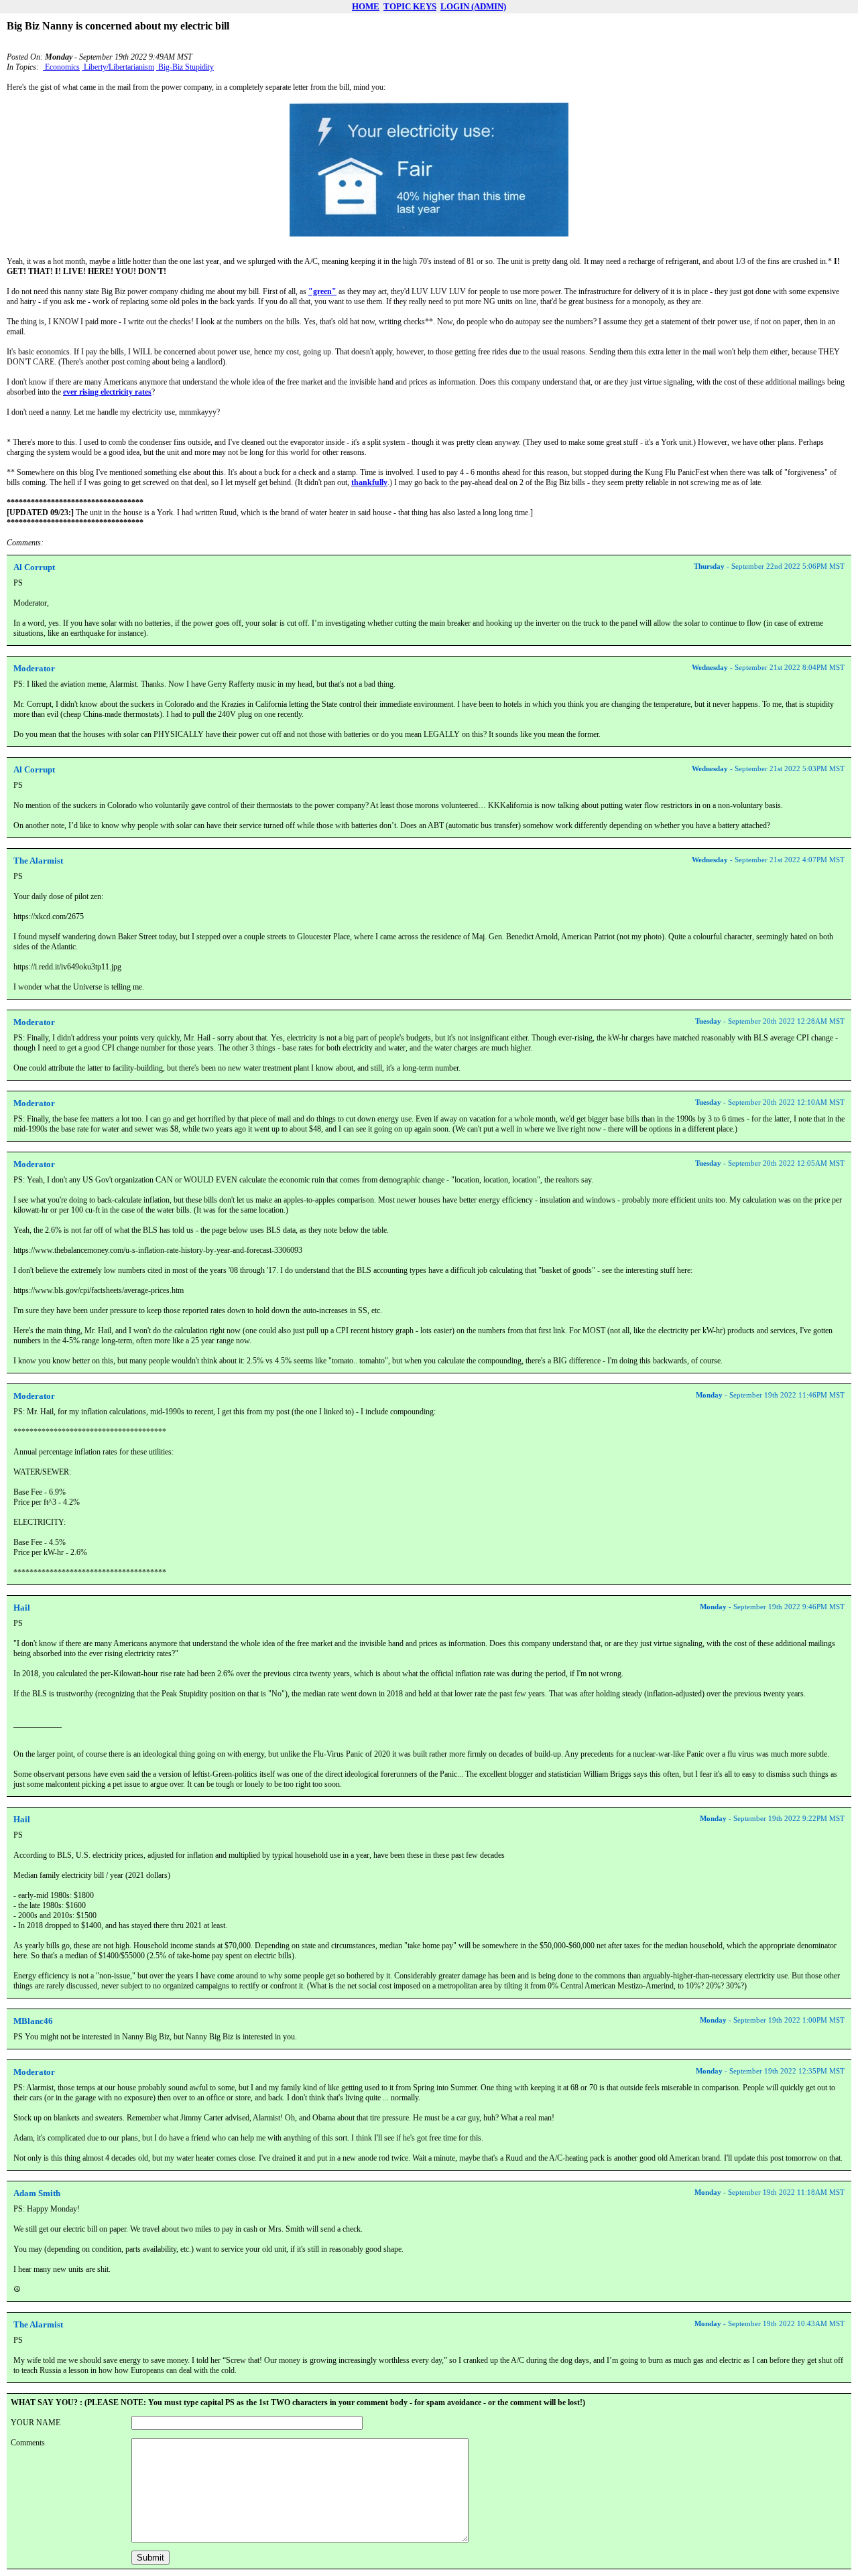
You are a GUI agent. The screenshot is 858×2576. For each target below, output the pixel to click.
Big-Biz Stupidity (185, 67)
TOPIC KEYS (410, 6)
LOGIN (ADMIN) (473, 6)
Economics (61, 67)
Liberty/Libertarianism (118, 67)
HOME (366, 6)
